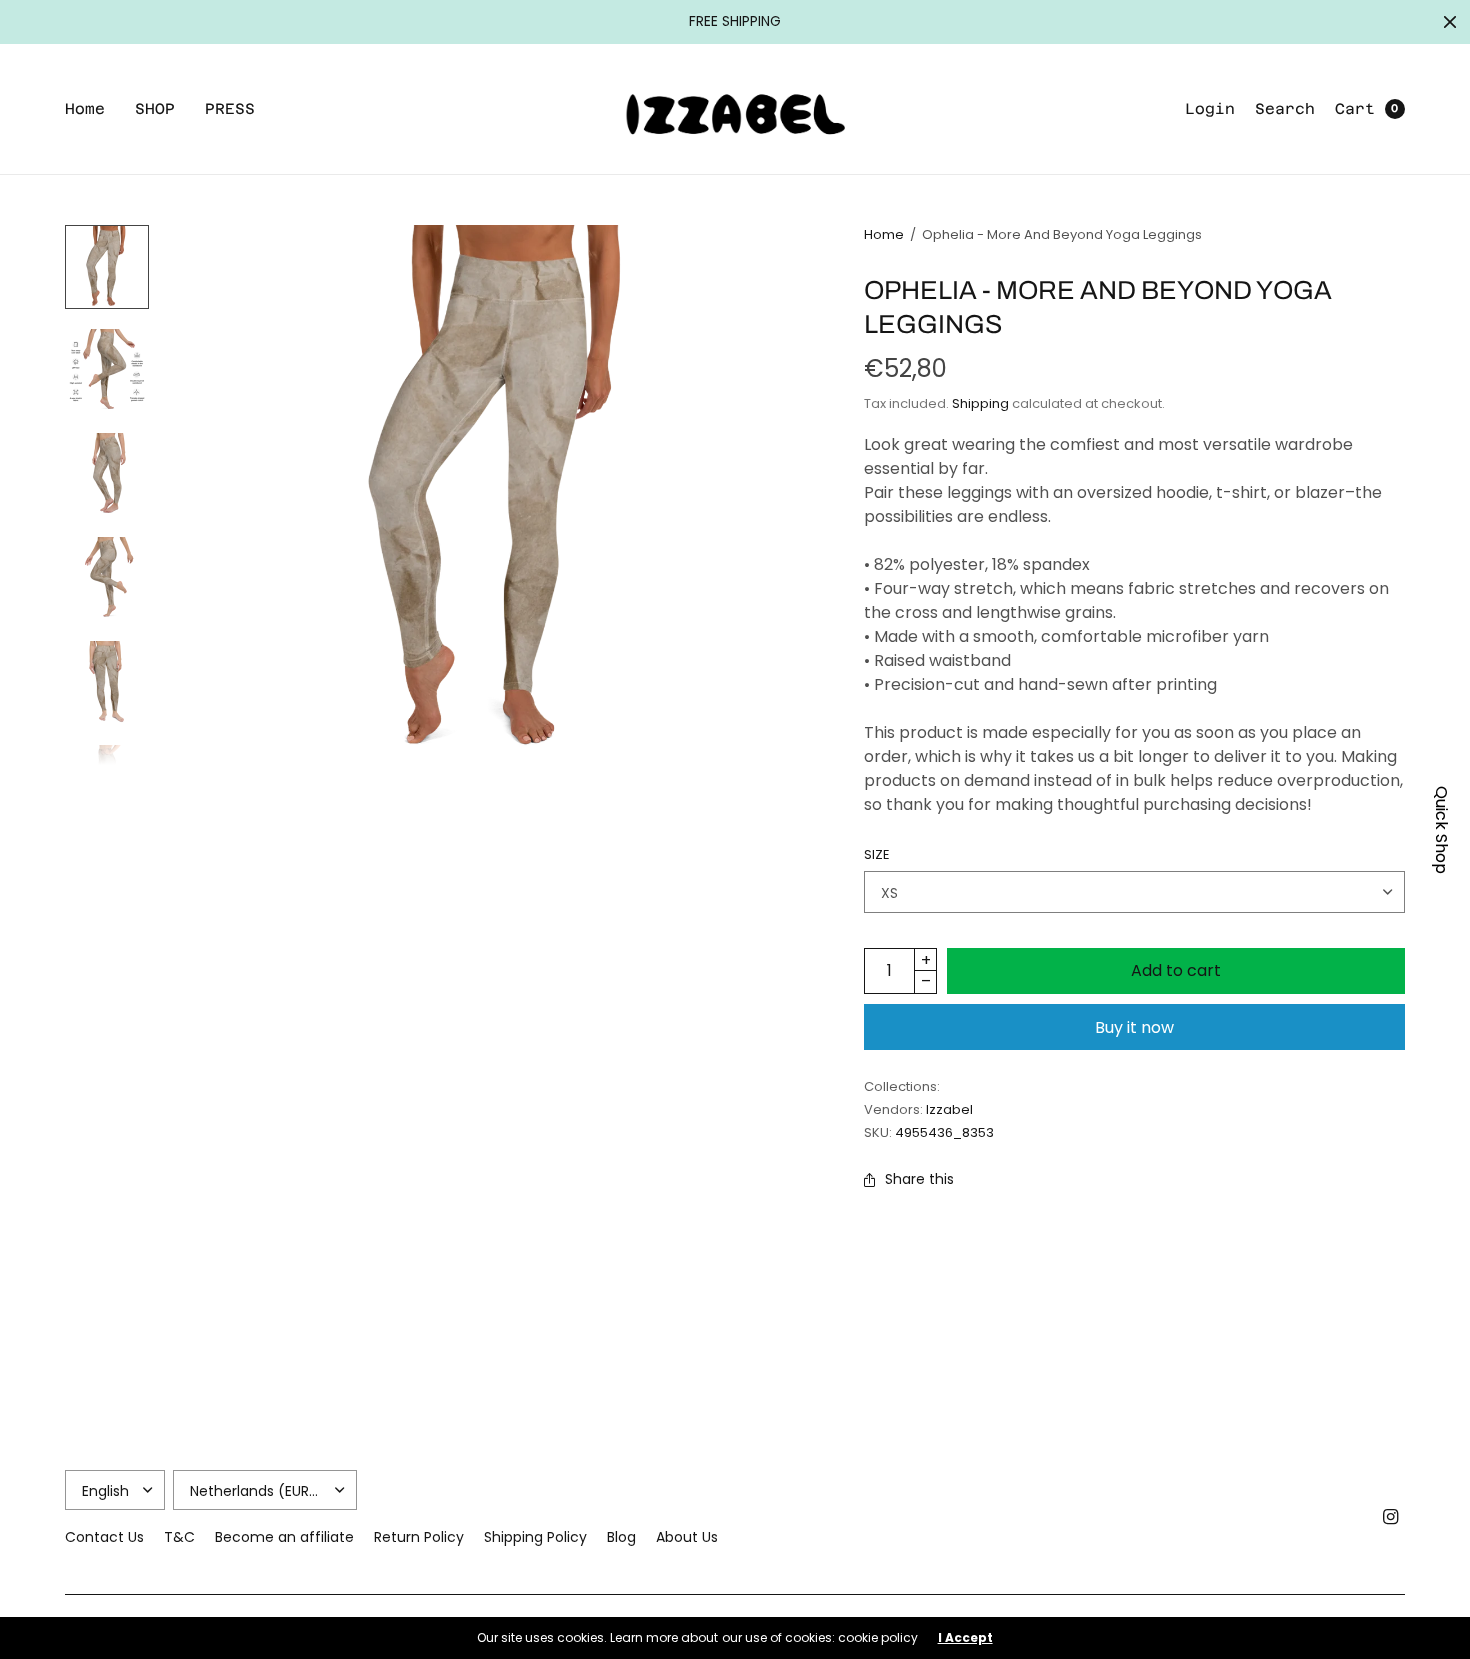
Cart (1355, 108)
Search (1285, 108)
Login (1210, 108)
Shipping (980, 403)
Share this (919, 1179)
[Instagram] (1391, 1517)
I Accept (965, 1638)
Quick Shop (1441, 830)
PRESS (230, 108)
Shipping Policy (535, 1537)
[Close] (1450, 22)
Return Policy (419, 1537)
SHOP (155, 108)
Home (85, 108)
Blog (621, 1537)
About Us (687, 1537)
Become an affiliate (284, 1537)
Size (877, 854)
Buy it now (1134, 1027)
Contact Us (104, 1537)
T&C (179, 1537)
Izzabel (949, 1109)
